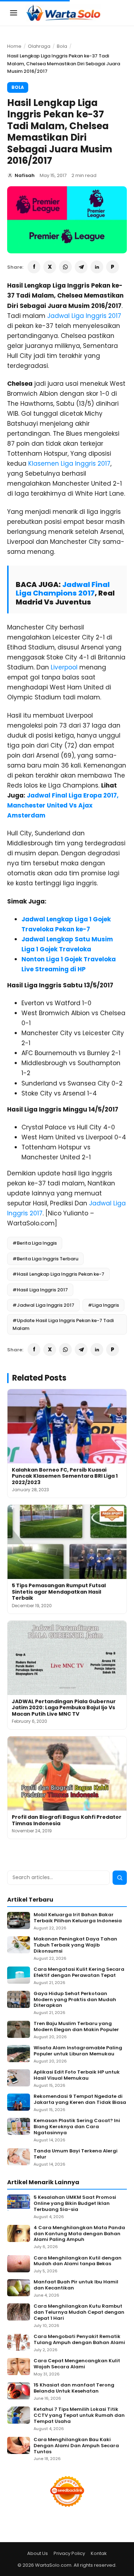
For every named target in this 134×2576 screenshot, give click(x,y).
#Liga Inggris (103, 1305)
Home (14, 46)
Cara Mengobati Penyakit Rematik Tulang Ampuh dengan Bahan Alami (79, 2340)
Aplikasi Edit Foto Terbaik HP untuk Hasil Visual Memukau (77, 2075)
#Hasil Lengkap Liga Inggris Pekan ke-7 (58, 1274)
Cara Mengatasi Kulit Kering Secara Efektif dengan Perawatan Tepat (79, 1973)
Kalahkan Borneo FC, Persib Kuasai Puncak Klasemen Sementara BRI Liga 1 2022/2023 (65, 1476)
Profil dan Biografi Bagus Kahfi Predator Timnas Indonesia (67, 1820)
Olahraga (39, 46)
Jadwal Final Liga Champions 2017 (63, 589)
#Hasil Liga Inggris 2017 (40, 1290)
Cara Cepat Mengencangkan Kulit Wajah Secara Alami (77, 2364)
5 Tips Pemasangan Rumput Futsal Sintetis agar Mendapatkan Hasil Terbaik (59, 1592)
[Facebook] (34, 267)
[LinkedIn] (97, 267)
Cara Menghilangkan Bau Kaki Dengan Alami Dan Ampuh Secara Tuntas (76, 2446)
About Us (38, 2553)
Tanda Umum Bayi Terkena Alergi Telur (76, 2154)
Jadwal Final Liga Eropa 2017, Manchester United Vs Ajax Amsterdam (63, 805)
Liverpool (64, 667)
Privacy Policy (69, 2553)
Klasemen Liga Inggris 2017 (69, 464)
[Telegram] (81, 267)
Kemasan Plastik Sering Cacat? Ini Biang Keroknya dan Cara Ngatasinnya (77, 2127)
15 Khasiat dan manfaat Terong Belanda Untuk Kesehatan (74, 2388)
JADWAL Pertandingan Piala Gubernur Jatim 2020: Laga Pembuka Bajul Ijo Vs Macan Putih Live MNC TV (64, 1708)
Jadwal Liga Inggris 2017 (84, 316)
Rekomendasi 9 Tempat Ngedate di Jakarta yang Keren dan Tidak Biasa (80, 2100)
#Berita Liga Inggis (35, 1243)
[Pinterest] (113, 267)
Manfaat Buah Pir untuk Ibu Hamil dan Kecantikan (76, 2285)
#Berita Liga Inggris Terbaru (45, 1259)
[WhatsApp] (65, 267)
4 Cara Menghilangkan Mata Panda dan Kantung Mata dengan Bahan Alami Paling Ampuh (79, 2234)
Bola (62, 46)
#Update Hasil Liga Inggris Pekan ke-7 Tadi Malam (63, 1324)
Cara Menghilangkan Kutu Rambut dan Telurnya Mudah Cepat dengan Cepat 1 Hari (79, 2312)
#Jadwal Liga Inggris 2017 (43, 1305)
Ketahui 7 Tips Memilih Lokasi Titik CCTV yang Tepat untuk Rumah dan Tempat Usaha (79, 2416)
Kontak (99, 2553)
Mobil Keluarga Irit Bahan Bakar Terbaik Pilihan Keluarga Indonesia (78, 1918)
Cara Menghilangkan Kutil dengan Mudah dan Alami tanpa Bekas (78, 2261)
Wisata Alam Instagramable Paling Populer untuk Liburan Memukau (78, 2051)
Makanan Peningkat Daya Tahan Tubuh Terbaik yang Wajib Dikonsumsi (75, 1945)
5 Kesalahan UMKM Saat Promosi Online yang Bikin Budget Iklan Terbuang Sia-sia (75, 2204)
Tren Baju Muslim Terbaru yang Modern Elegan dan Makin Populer (76, 2027)
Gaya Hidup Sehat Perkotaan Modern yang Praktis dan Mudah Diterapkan (75, 2000)
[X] (50, 267)
